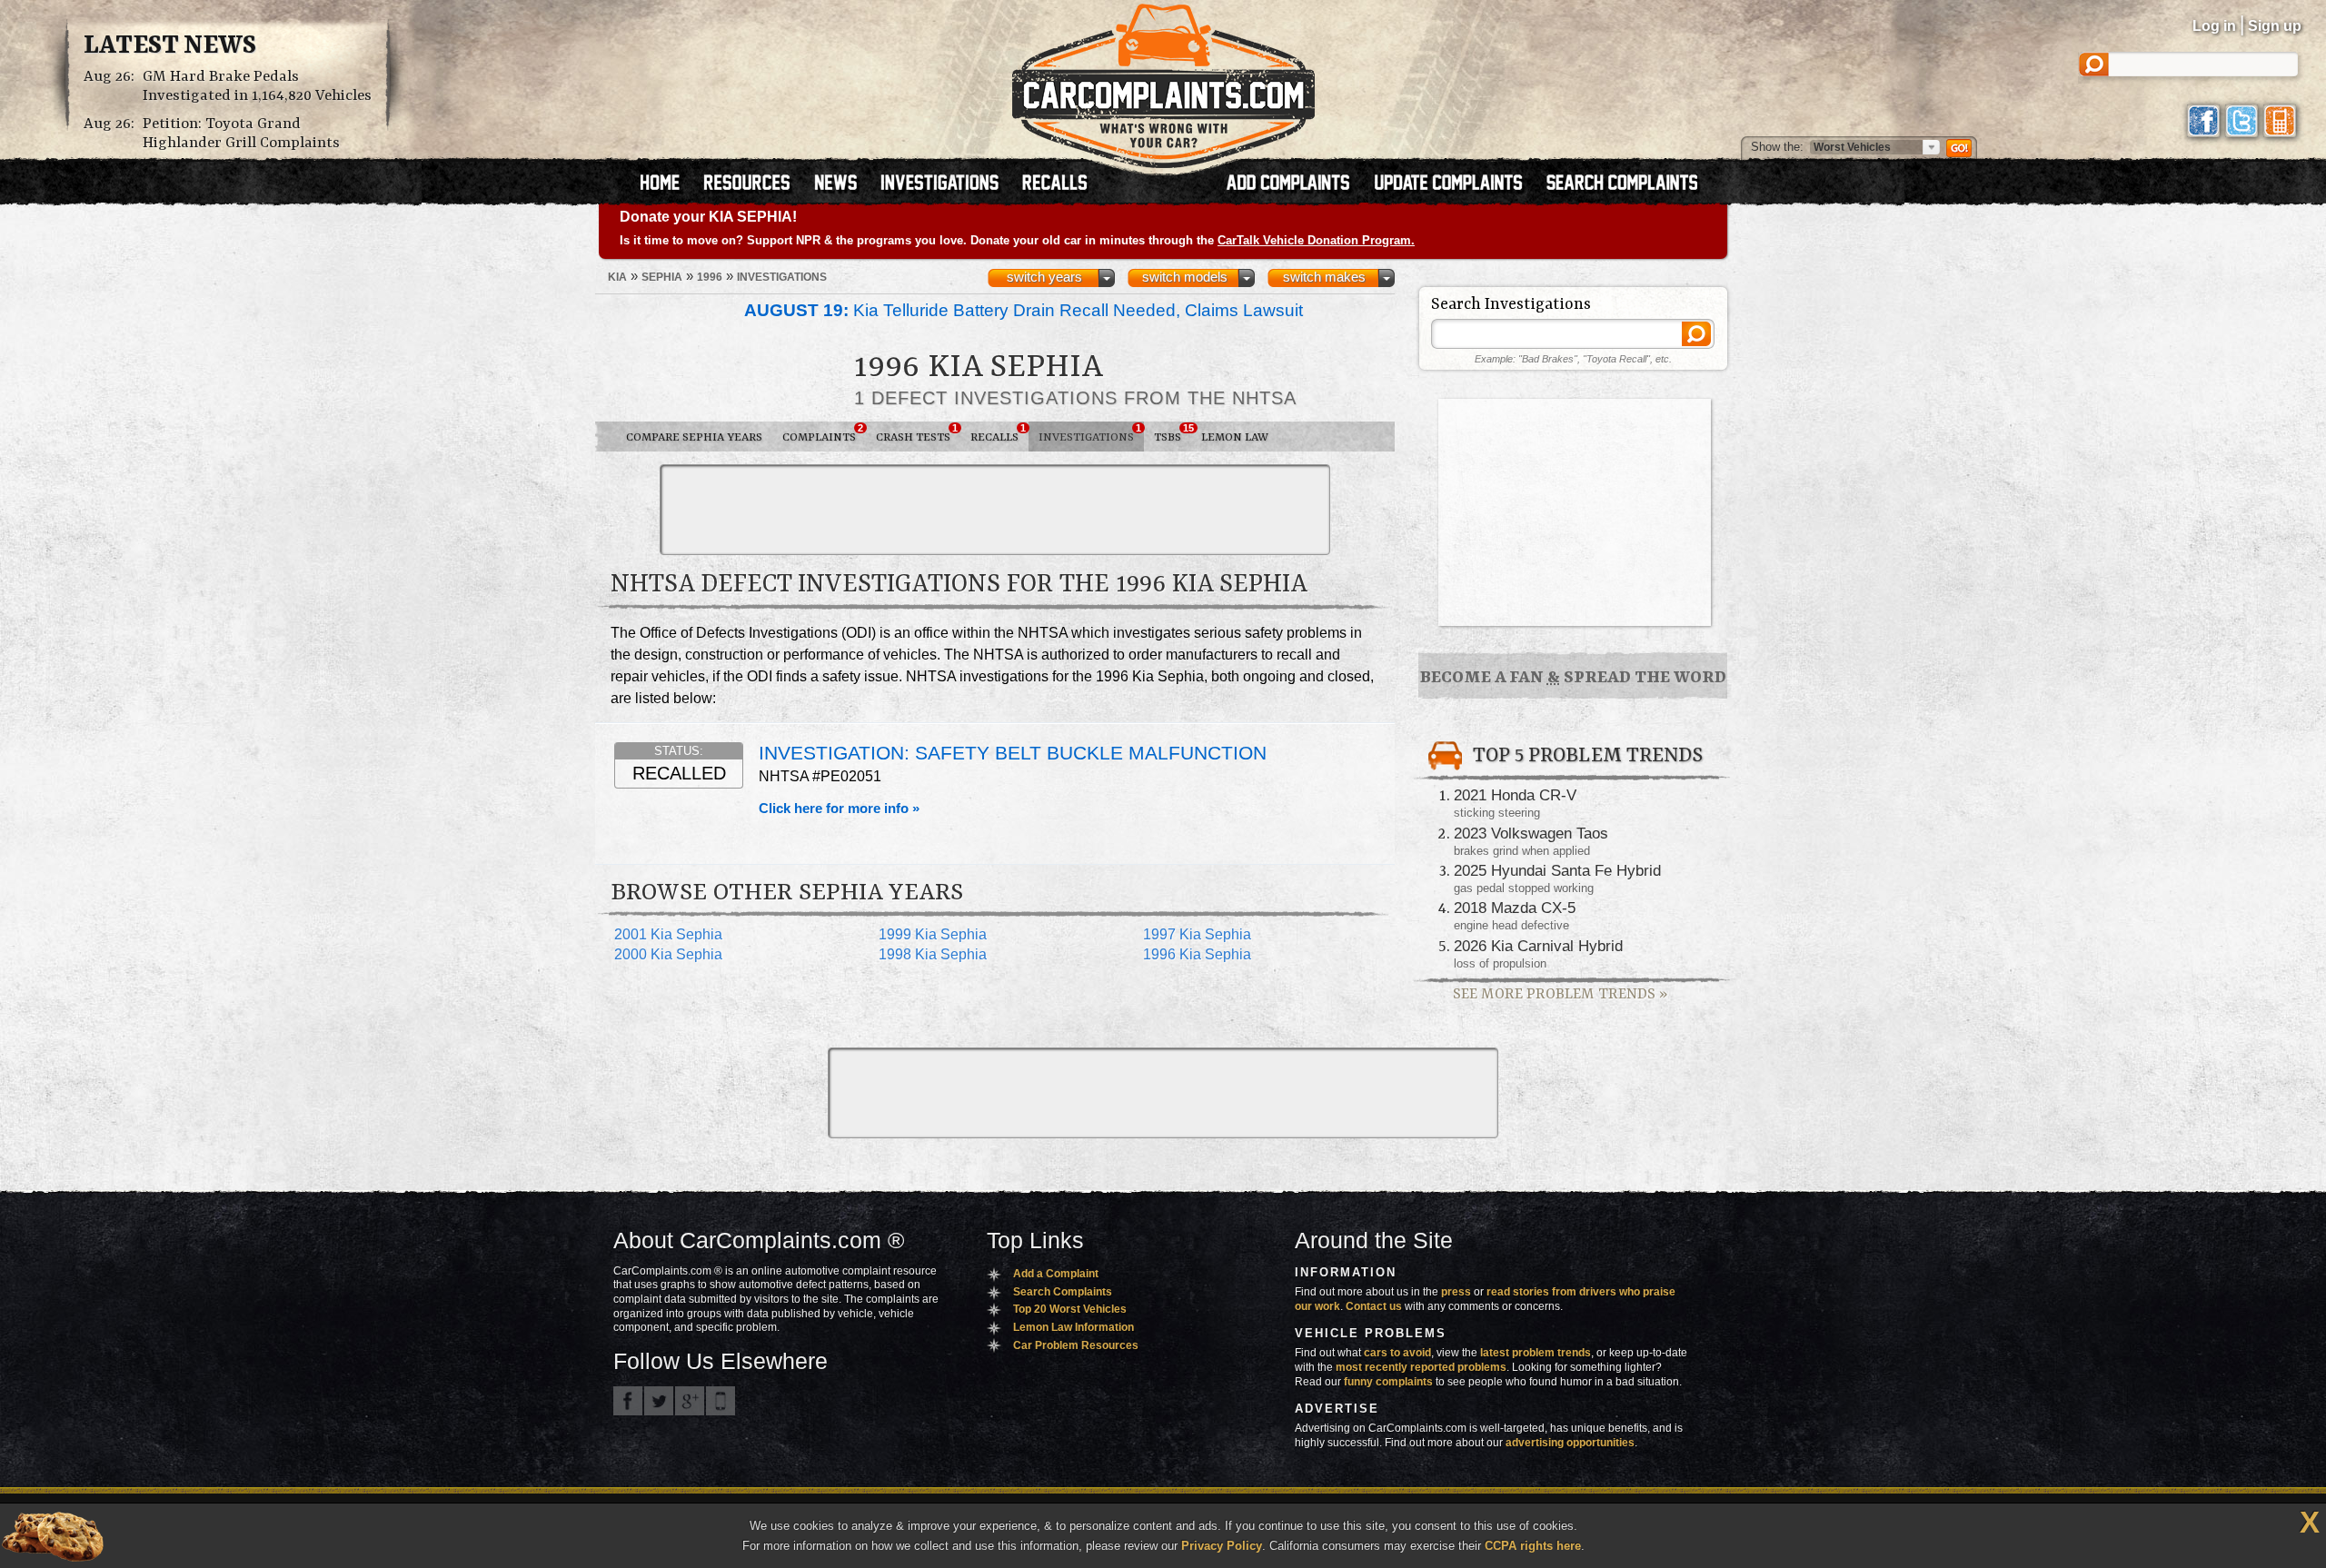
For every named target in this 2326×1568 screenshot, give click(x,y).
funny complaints (1388, 1382)
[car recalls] (1055, 184)
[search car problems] (1630, 184)
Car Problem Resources (1076, 1345)
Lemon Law (1235, 437)
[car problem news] (844, 184)
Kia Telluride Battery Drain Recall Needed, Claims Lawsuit (1024, 310)
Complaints (823, 433)
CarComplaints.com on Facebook (628, 1401)
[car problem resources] (755, 184)
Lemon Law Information (1074, 1327)
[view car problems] (668, 184)
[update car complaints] (1456, 184)
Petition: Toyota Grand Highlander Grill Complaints (241, 134)
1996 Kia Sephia (1197, 954)
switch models (1185, 277)
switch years (1044, 277)
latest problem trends (1536, 1353)
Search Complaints (1063, 1292)
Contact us (1374, 1306)
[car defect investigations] (948, 184)
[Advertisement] (995, 510)
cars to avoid (1397, 1353)
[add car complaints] (1296, 184)
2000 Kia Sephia (668, 954)
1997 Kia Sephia (1197, 934)
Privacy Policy (1222, 1546)
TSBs (1173, 433)
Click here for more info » (839, 809)
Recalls (998, 433)
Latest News (170, 46)
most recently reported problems (1421, 1367)
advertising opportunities (1570, 1443)
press (1456, 1292)
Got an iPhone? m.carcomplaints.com (721, 1401)
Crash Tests (917, 433)
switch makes (1324, 277)
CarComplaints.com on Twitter (659, 1401)
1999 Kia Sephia (933, 934)
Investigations (1090, 433)
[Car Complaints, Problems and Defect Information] (1163, 81)
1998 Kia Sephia (933, 954)
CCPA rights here (1533, 1546)
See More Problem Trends (1560, 994)
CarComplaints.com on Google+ (690, 1401)
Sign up (2275, 26)
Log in (2214, 26)
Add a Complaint (1056, 1274)
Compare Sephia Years (694, 437)
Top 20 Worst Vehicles (1070, 1309)
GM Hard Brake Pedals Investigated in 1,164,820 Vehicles (257, 86)
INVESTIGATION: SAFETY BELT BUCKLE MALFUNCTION (1013, 753)
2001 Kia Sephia (668, 934)
